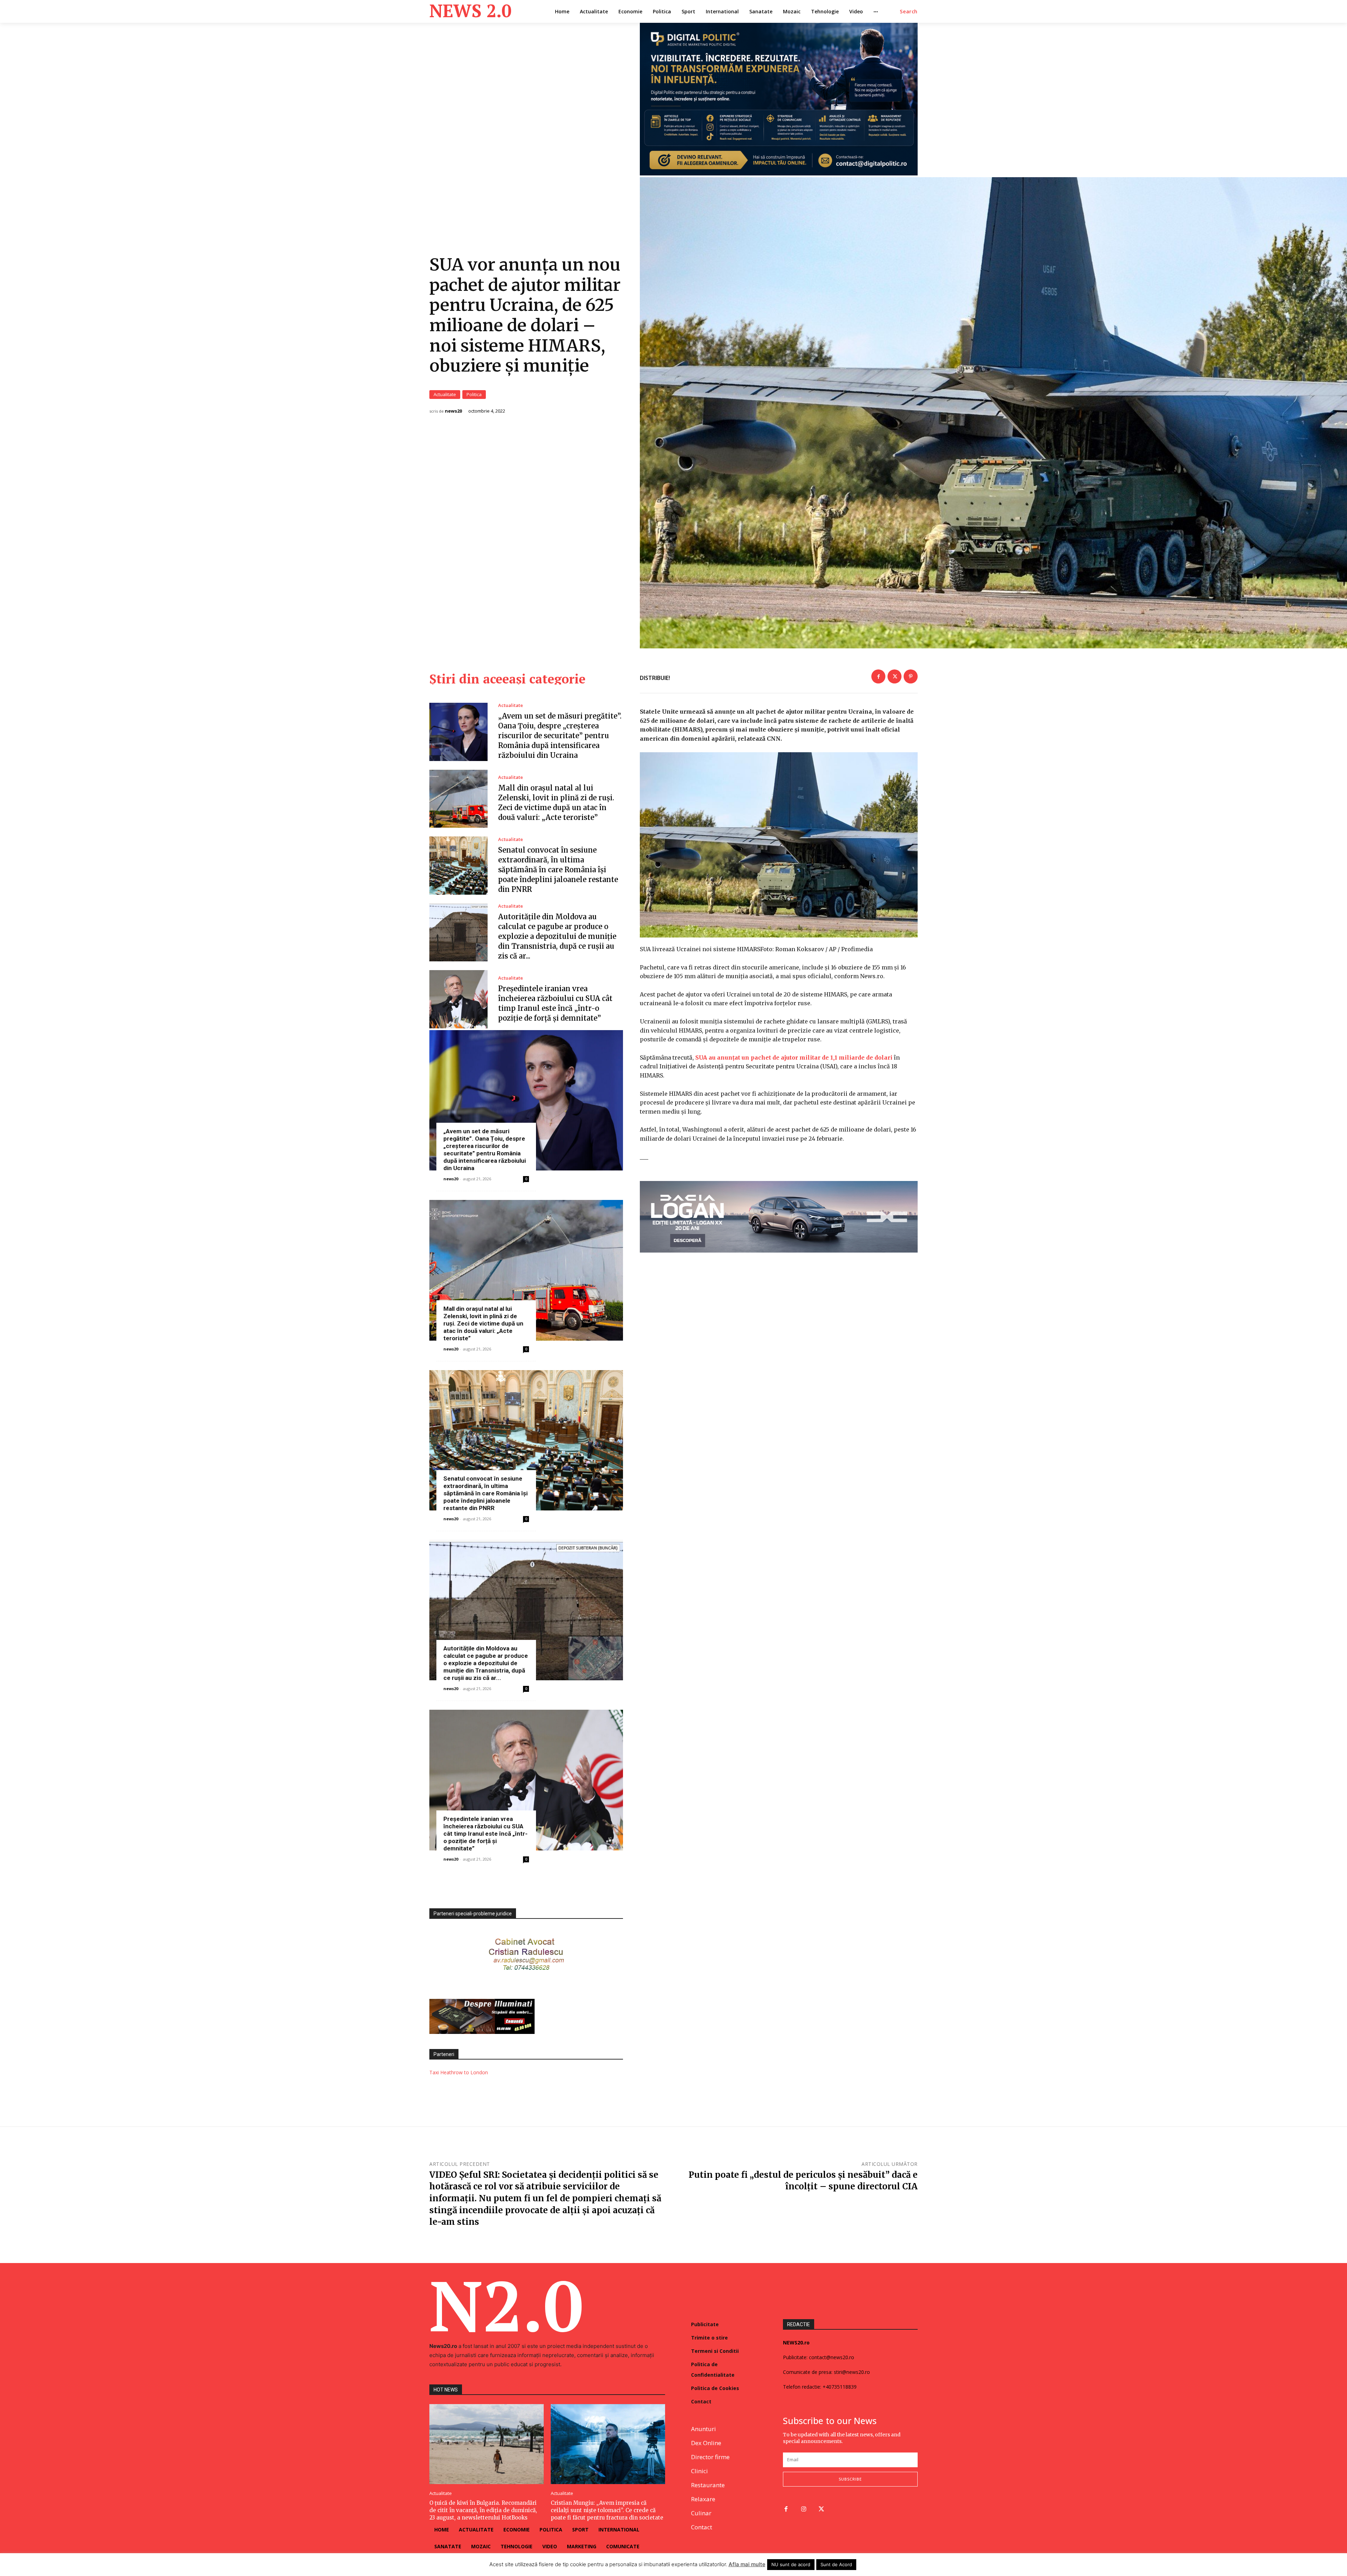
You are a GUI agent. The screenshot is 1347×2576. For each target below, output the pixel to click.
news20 (453, 411)
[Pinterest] (911, 676)
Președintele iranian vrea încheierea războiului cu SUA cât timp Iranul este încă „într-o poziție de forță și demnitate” (485, 1834)
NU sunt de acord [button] (791, 2564)
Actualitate (445, 394)
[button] (909, 12)
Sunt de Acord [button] (836, 2564)
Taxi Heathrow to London (459, 2072)
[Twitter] (894, 676)
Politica (474, 394)
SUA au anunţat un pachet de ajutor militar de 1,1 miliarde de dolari (794, 1057)
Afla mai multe (747, 2564)
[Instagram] (804, 2510)
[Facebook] (878, 676)
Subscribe (850, 2479)
